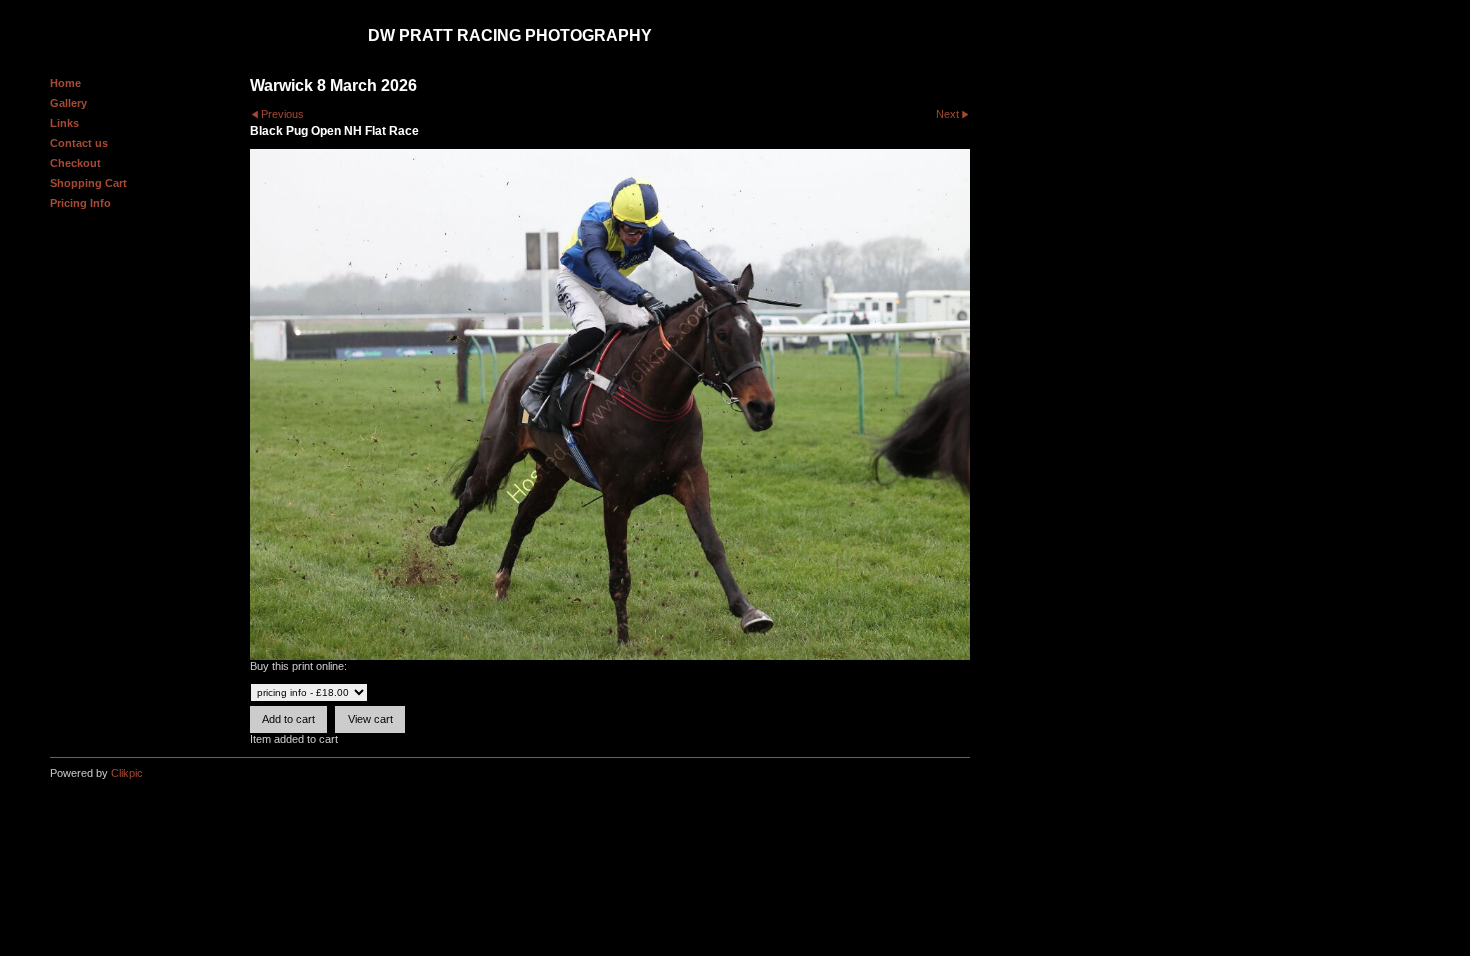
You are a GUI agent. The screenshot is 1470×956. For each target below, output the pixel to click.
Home (65, 83)
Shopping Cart (88, 183)
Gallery (68, 103)
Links (64, 123)
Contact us (79, 143)
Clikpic (127, 773)
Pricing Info (80, 203)
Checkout (75, 163)
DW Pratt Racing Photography (510, 35)
